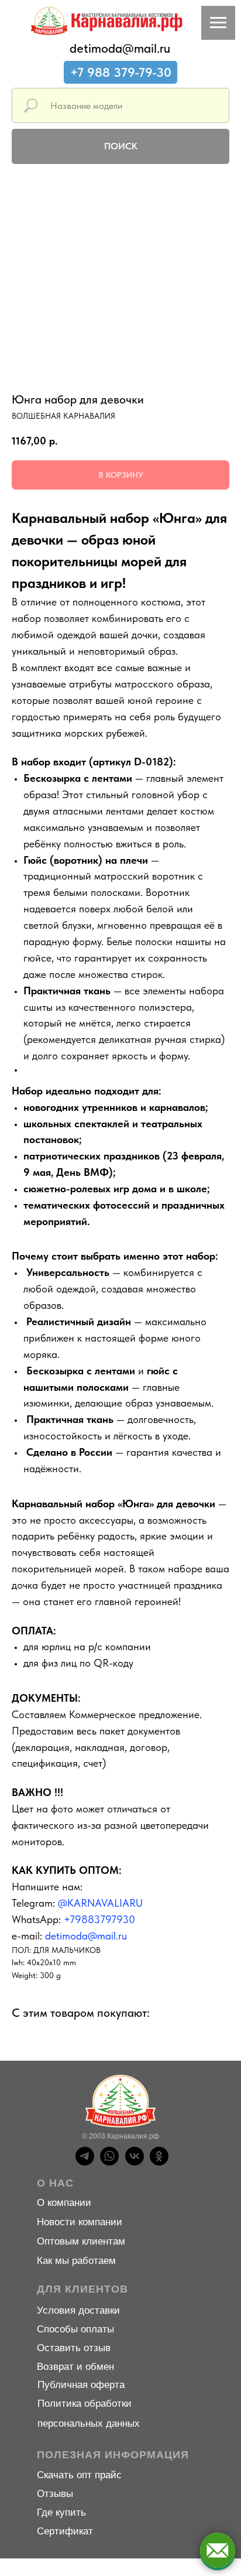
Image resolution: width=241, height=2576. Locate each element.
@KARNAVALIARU (100, 1903)
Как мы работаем (76, 2261)
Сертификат (65, 2531)
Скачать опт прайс (79, 2475)
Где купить (61, 2512)
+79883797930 (99, 1919)
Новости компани (77, 2222)
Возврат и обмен (75, 2367)
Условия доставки (78, 2310)
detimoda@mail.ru (120, 48)
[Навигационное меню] (218, 23)
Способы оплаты (75, 2329)
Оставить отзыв (74, 2348)
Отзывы (55, 2494)
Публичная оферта (81, 2385)
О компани (61, 2203)
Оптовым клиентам (81, 2241)
